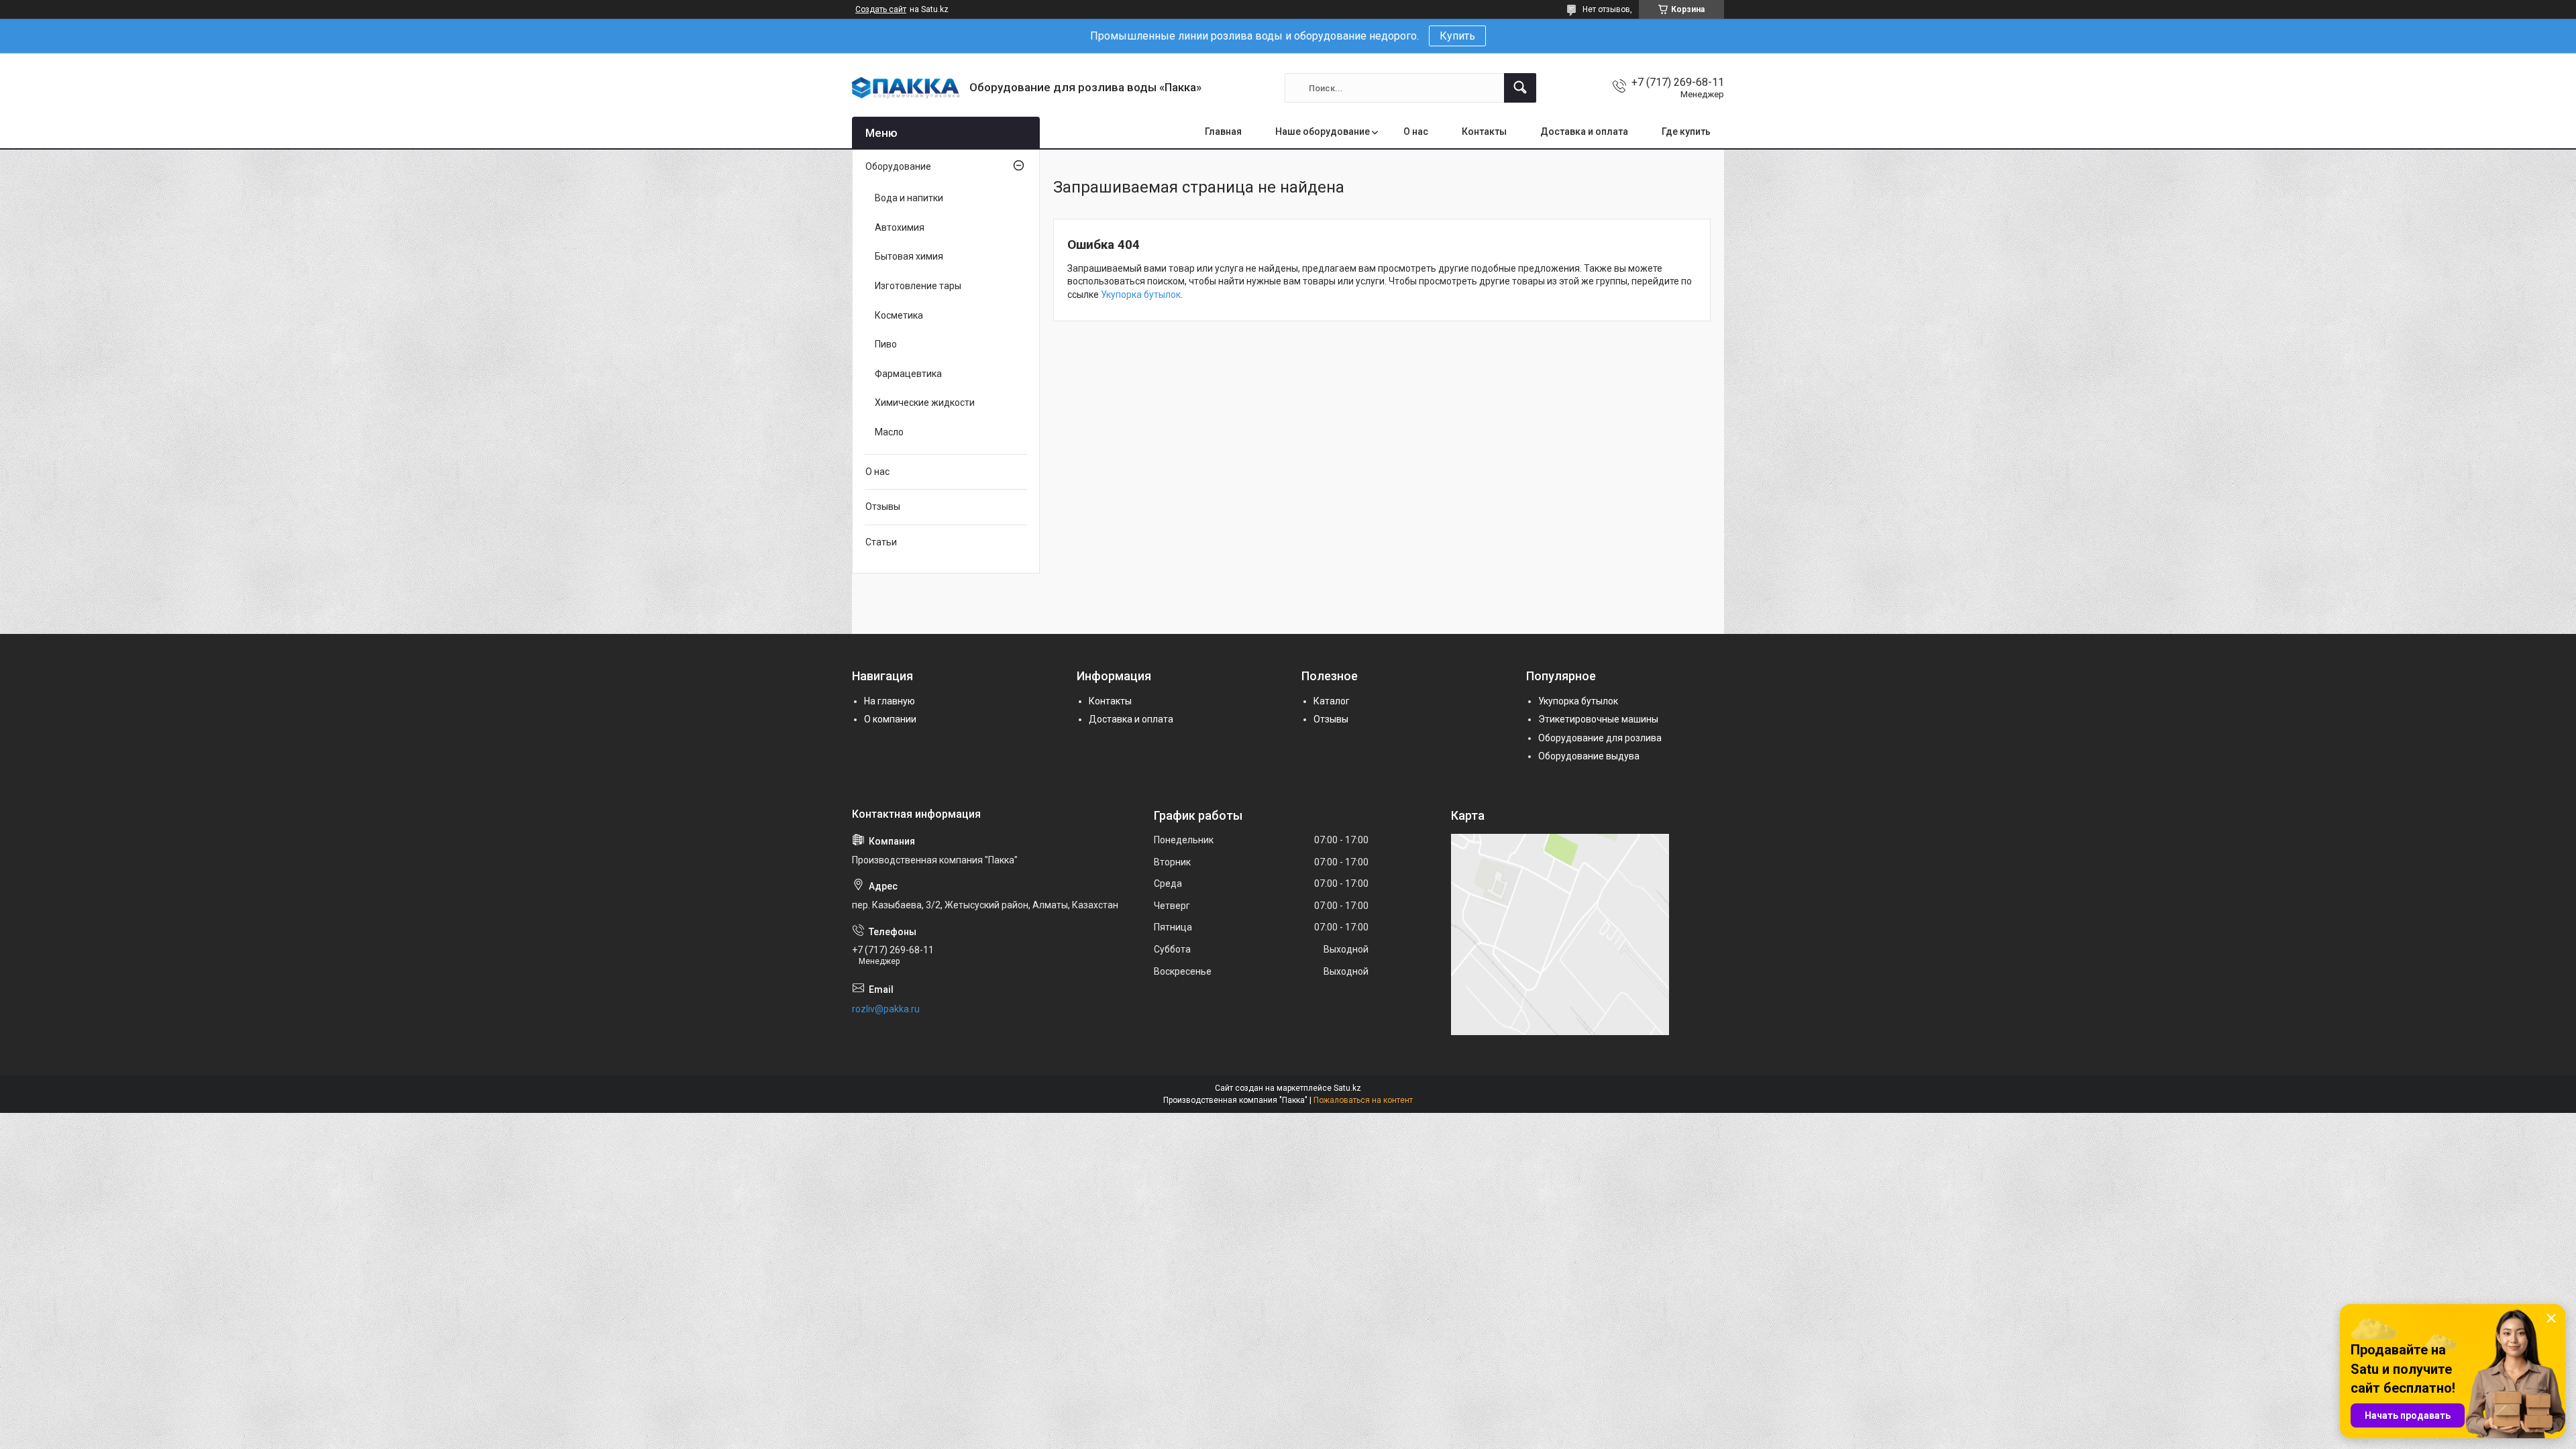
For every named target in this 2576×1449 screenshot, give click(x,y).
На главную (890, 701)
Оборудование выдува (1589, 756)
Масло (889, 432)
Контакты (1484, 131)
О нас (1416, 131)
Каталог (1332, 701)
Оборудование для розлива (1600, 738)
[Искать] (1520, 88)
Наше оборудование (1323, 131)
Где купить (1686, 131)
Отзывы (883, 506)
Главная (1223, 131)
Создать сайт (881, 9)
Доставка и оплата (1584, 131)
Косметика (899, 315)
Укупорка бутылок (1141, 294)
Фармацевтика (908, 374)
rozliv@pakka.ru (886, 1009)
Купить (1457, 36)
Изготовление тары (918, 286)
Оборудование (898, 166)
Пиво (886, 344)
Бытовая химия (909, 256)
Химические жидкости (925, 402)
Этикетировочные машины (1598, 719)
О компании (890, 719)
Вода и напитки (909, 198)
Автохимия (900, 227)
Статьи (881, 542)
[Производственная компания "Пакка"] (906, 88)
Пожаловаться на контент (1363, 1100)
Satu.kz (1347, 1088)
